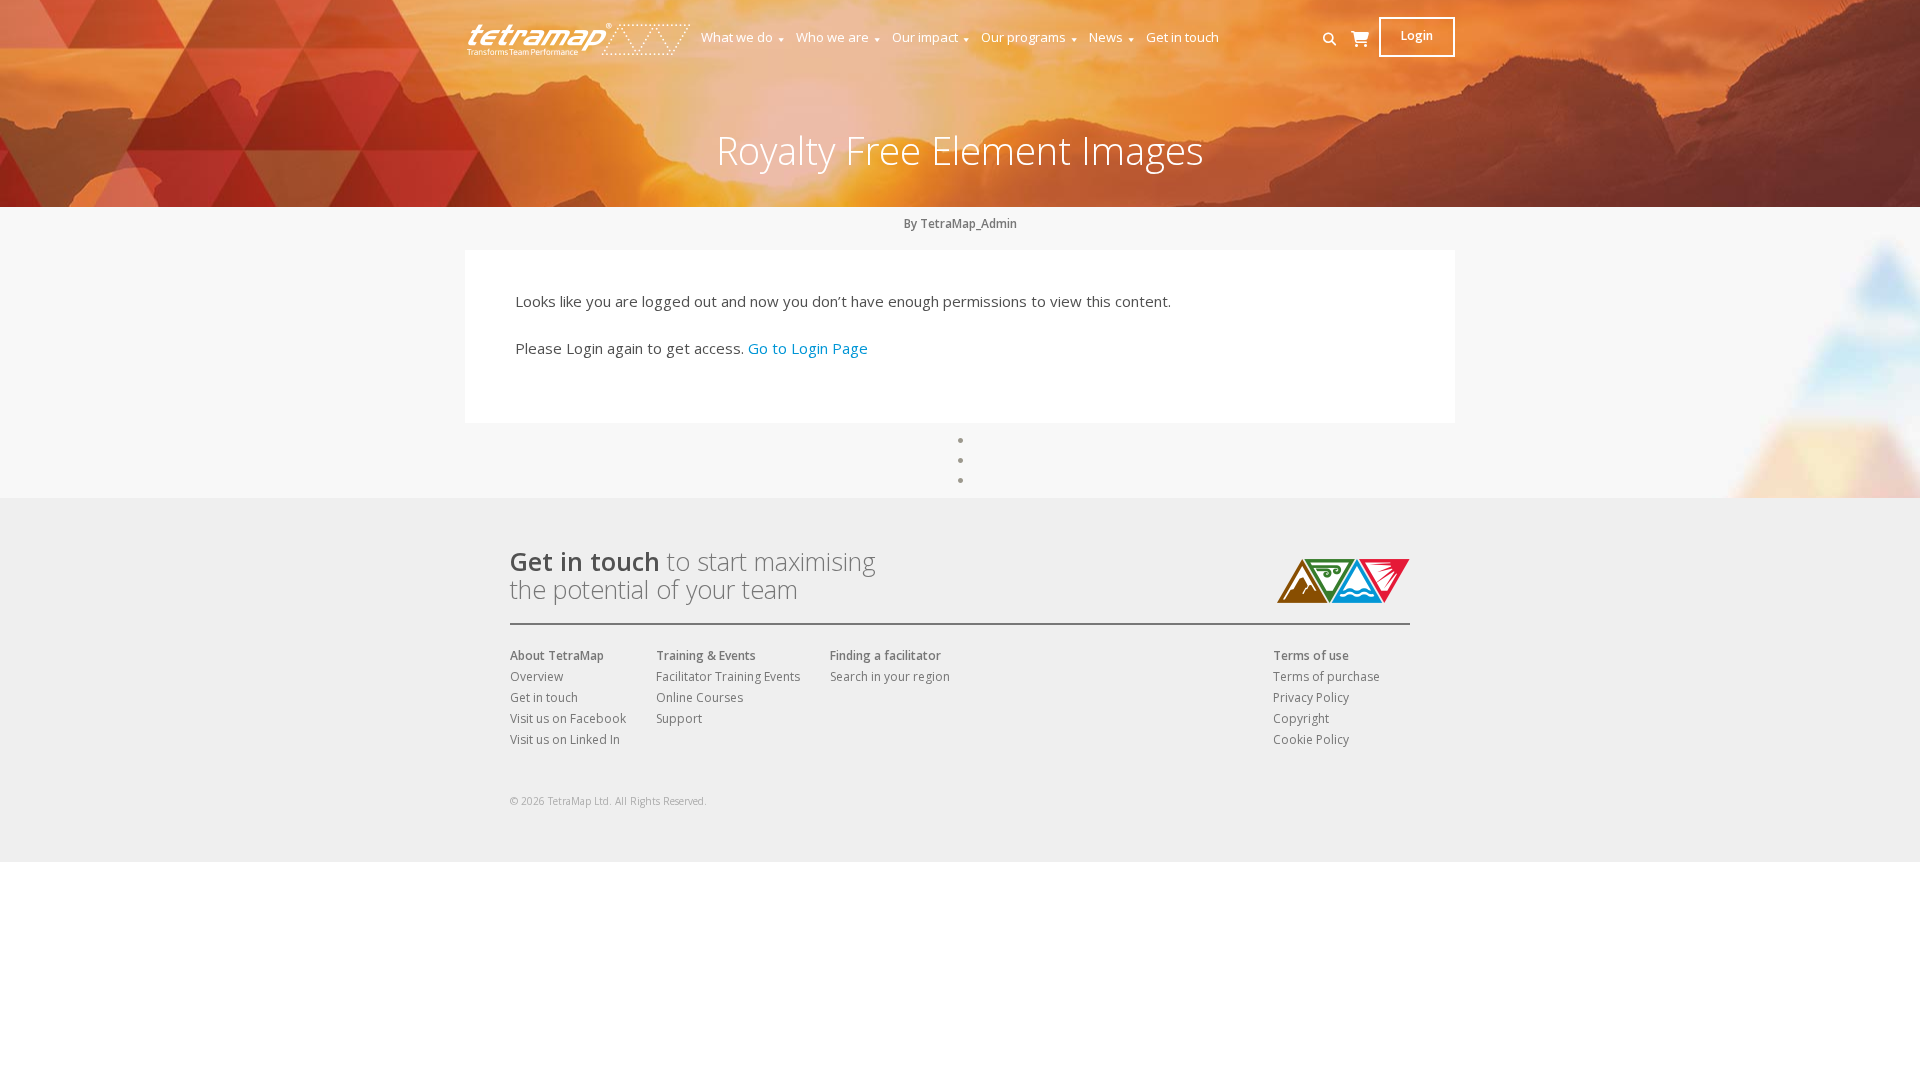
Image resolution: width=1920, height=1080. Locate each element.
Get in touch (1182, 37)
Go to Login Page (808, 348)
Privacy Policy (1311, 697)
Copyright (1301, 718)
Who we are (832, 37)
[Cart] (1360, 58)
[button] (1329, 39)
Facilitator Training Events (728, 676)
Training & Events (706, 655)
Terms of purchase (1326, 676)
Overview (536, 676)
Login (1417, 35)
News (1106, 37)
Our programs (1023, 37)
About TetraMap (557, 655)
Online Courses (699, 697)
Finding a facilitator (885, 655)
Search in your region (890, 676)
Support (679, 718)
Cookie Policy (1311, 739)
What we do (737, 37)
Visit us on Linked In (565, 739)
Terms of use (1311, 655)
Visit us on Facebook (568, 718)
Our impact (925, 37)
